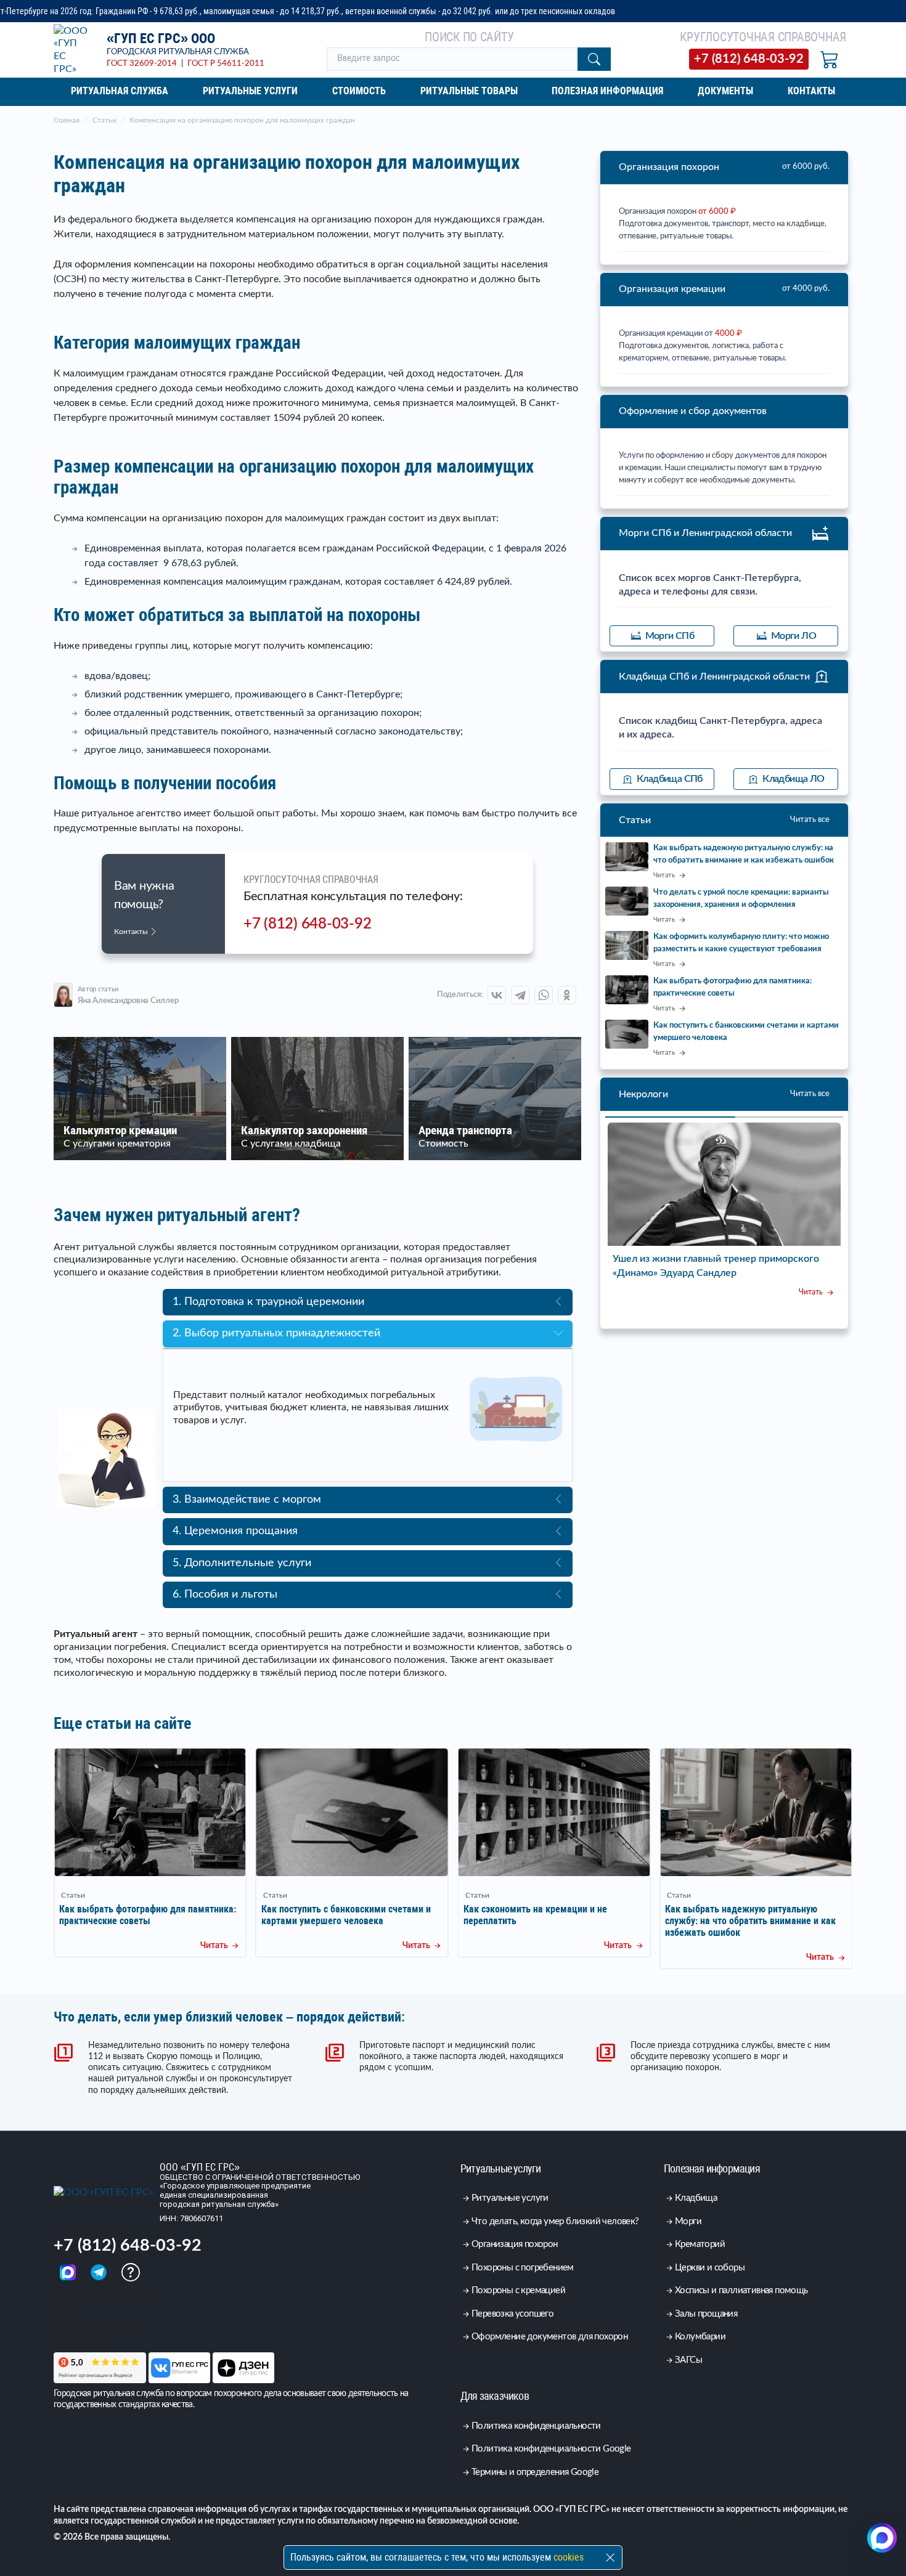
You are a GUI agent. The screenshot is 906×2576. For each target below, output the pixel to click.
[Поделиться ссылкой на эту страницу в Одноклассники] (567, 995)
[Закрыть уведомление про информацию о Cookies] (610, 2558)
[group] (150, 1853)
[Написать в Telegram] (100, 2272)
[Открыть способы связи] (882, 2538)
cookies (569, 2557)
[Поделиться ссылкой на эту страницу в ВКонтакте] (497, 995)
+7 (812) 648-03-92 (307, 924)
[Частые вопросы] (131, 2272)
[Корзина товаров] (830, 59)
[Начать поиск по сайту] (594, 59)
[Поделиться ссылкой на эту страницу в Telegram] (520, 995)
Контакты (132, 932)
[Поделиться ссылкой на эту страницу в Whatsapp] (544, 995)
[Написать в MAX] (69, 2272)
